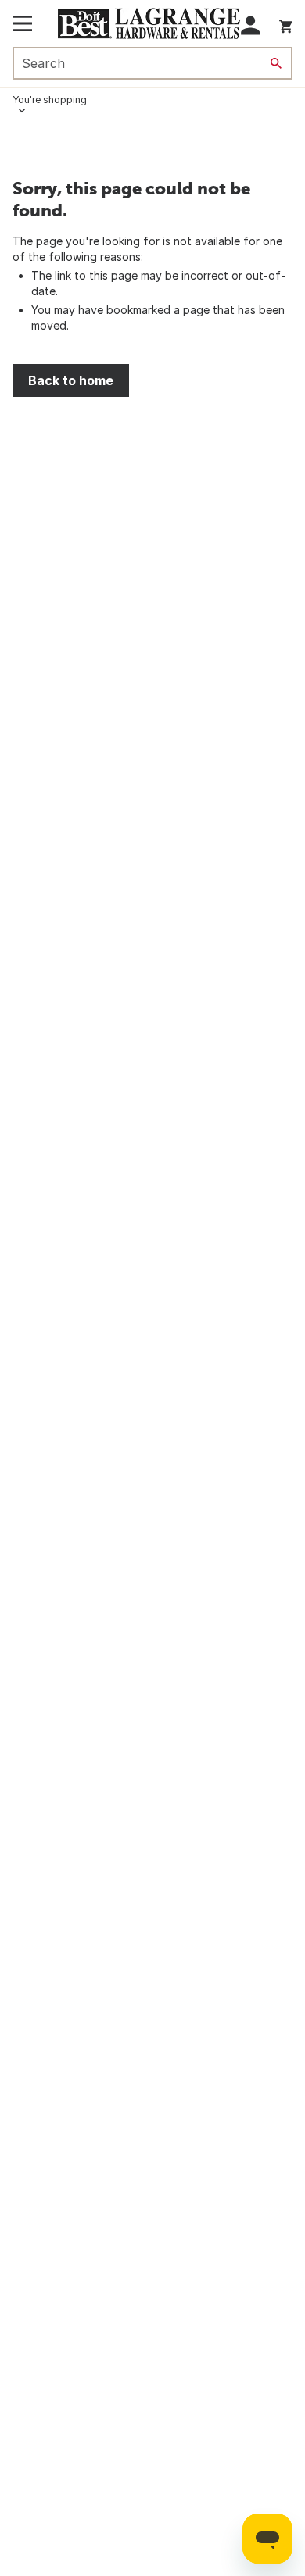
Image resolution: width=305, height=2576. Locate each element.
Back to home (71, 380)
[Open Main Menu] (22, 23)
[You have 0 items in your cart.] (286, 24)
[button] (251, 25)
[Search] (276, 63)
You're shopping (50, 100)
